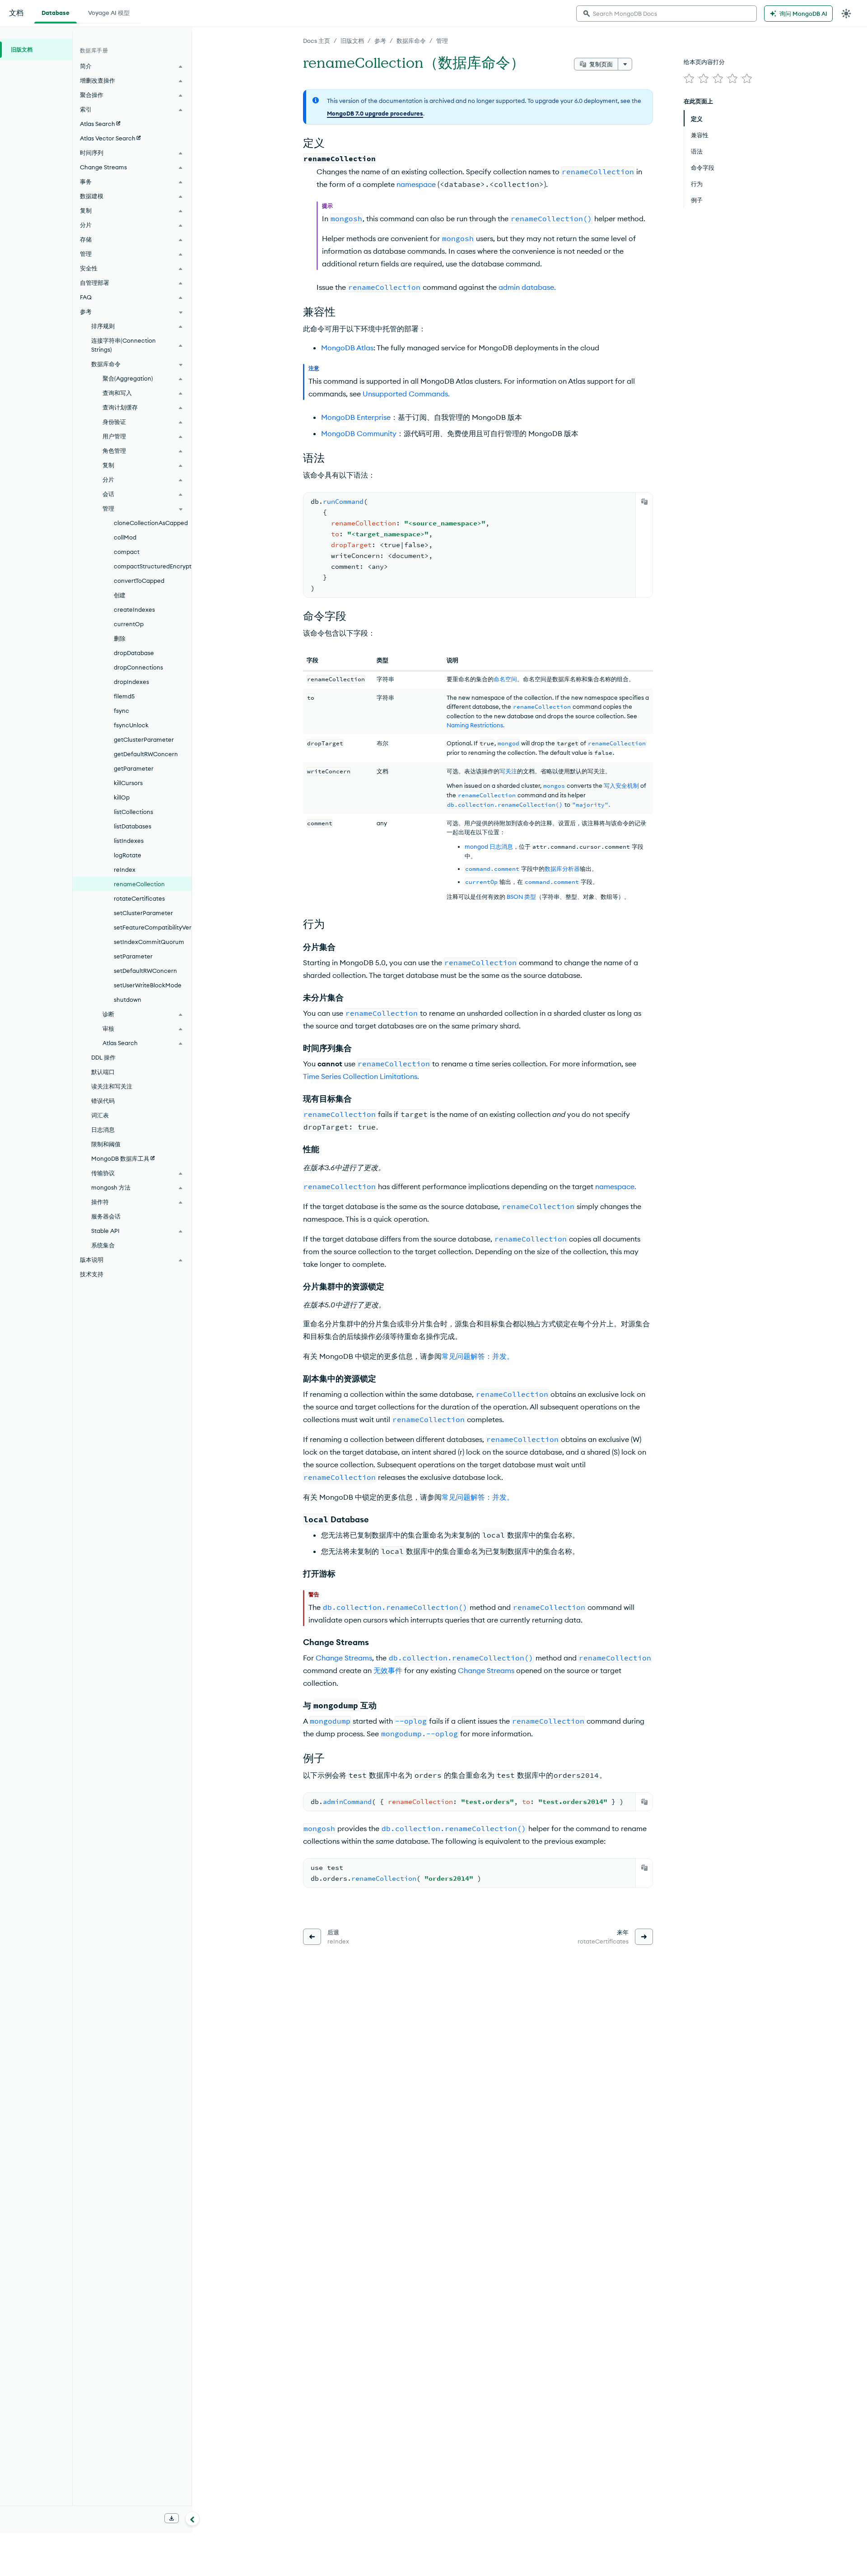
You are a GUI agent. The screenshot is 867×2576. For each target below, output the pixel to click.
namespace (416, 184)
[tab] (56, 12)
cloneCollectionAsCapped (151, 523)
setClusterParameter (143, 913)
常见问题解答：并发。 (478, 1356)
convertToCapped (139, 581)
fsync (121, 711)
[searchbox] (667, 14)
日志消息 (103, 1130)
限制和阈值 (106, 1144)
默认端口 (103, 1072)
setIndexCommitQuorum (149, 942)
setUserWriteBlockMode (148, 985)
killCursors (128, 783)
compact (127, 552)
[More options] (625, 64)
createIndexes (134, 609)
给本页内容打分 (704, 62)
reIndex (125, 870)
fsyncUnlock (131, 725)
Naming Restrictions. (475, 725)
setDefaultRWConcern (145, 971)
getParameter (134, 768)
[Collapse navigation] (192, 2519)
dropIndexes (131, 682)
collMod (125, 537)
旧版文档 (352, 41)
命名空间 (505, 679)
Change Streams (344, 1658)
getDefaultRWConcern (146, 754)
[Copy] (644, 502)
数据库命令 (411, 41)
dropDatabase (134, 653)
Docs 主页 (317, 41)
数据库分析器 (562, 869)
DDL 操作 (103, 1057)
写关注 (508, 771)
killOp (122, 797)
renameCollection (139, 884)
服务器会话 (106, 1216)
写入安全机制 (621, 786)
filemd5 (124, 696)
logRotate (128, 855)
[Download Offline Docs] (172, 2518)
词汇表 (100, 1115)
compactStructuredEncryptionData (153, 566)
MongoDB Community (359, 433)
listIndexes (129, 841)
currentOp (129, 624)
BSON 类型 (521, 897)
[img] (689, 79)
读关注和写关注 (112, 1086)
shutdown (128, 1000)
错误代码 (103, 1101)
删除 (120, 638)
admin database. (527, 287)
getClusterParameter (144, 739)
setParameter (133, 956)
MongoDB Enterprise (356, 417)
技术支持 (92, 1274)
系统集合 (103, 1245)
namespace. (616, 1186)
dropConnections (138, 667)
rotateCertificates (139, 898)
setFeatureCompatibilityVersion (153, 927)
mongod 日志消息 (489, 846)
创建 (120, 595)
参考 (380, 41)
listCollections (133, 812)
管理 (442, 41)
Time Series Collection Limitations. (361, 1076)
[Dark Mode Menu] (846, 14)
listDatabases (133, 826)
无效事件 (388, 1670)
